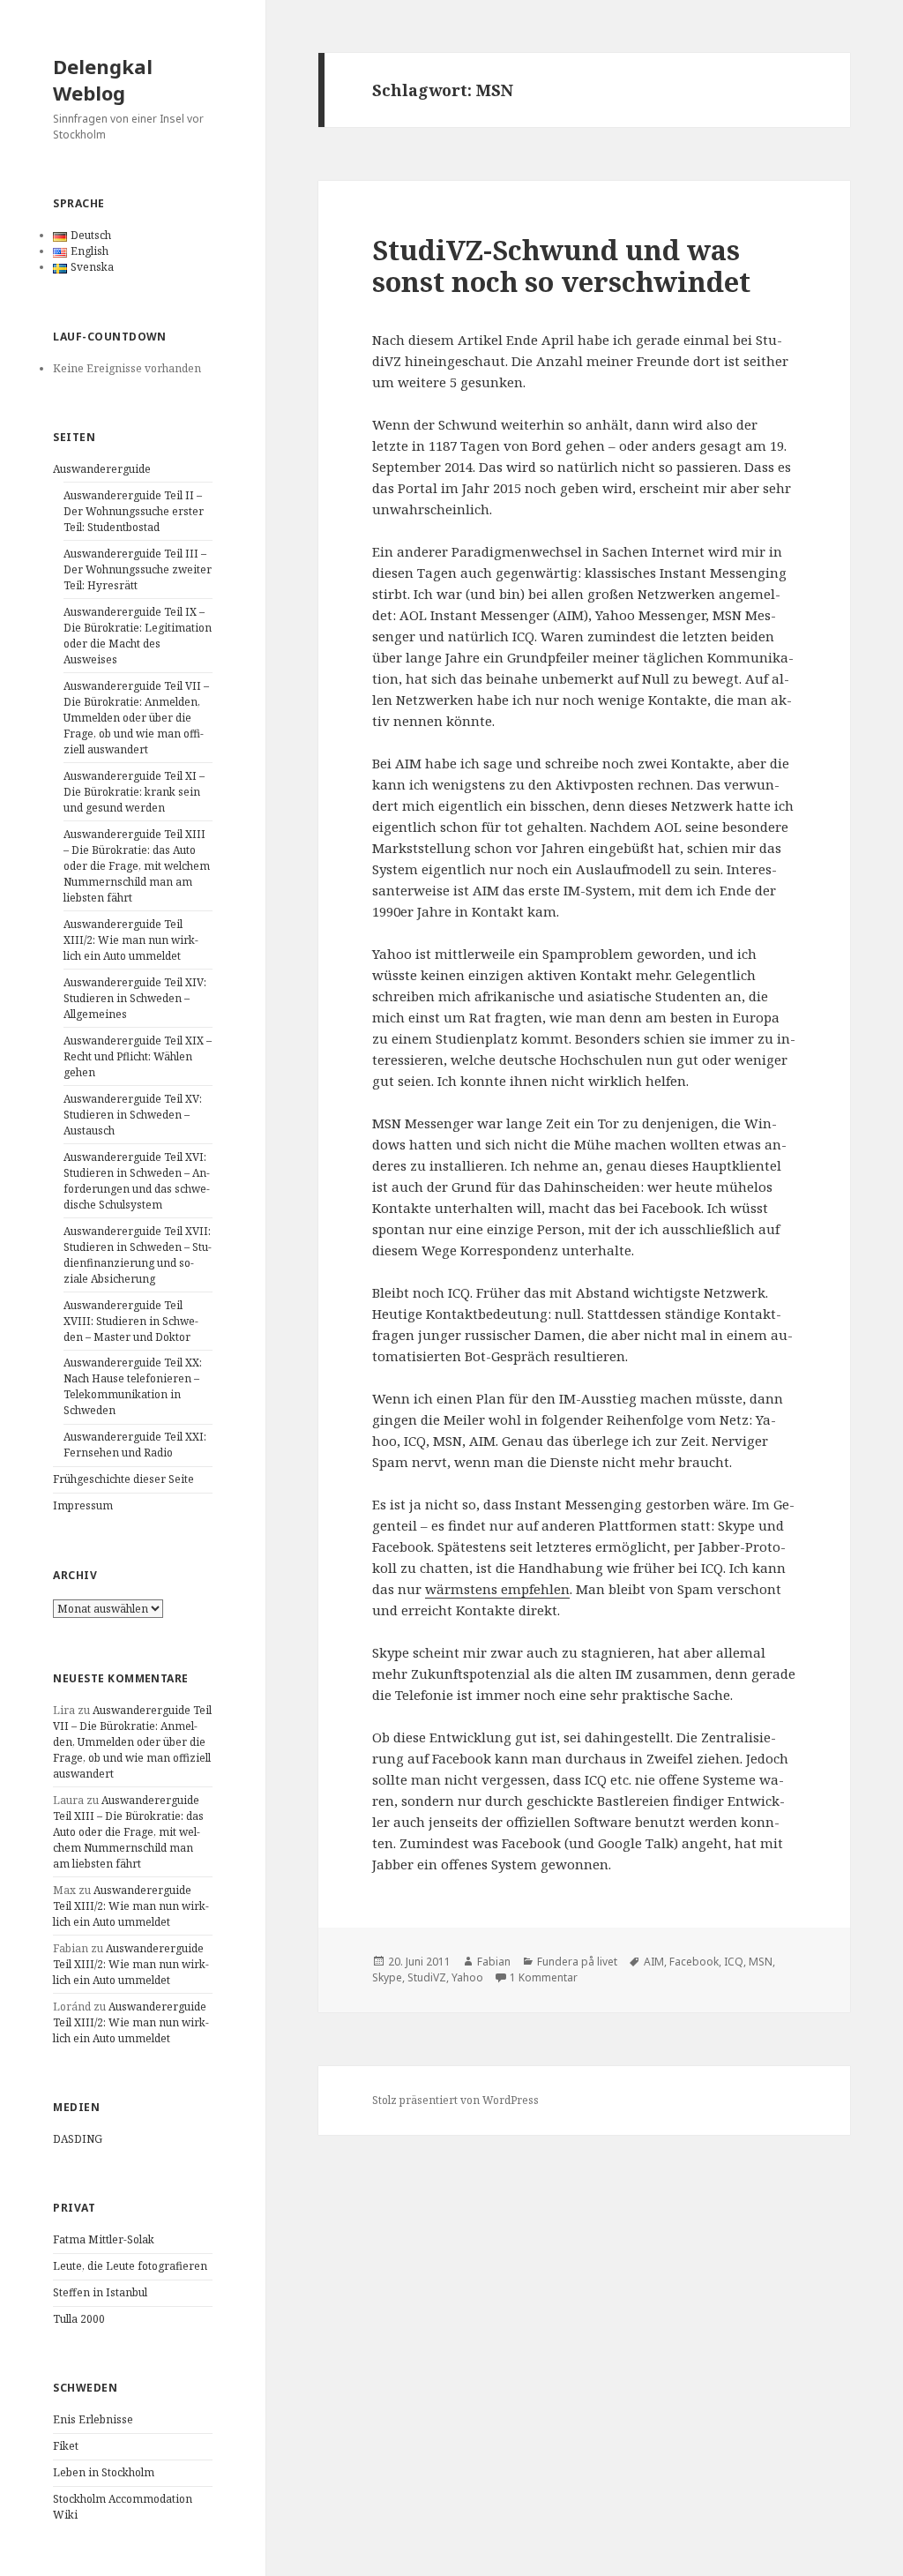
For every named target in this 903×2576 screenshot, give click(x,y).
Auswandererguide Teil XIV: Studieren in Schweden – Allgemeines (135, 998)
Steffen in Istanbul (100, 2292)
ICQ (734, 1962)
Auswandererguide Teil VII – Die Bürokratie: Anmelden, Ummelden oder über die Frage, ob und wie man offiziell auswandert (136, 718)
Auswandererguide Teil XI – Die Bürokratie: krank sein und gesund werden (134, 792)
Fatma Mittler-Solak (104, 2239)
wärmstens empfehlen (497, 1589)
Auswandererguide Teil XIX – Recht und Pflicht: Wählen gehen (138, 1056)
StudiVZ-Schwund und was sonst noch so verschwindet (561, 266)
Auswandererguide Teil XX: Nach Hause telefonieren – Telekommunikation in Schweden (133, 1386)
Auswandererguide (102, 469)
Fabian (494, 1962)
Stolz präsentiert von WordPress (455, 2100)
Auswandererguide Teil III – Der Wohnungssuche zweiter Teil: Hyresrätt (138, 569)
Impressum (83, 1505)
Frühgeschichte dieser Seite (123, 1479)
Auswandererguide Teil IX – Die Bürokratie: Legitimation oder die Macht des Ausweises (138, 636)
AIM (654, 1962)
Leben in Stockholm (104, 2472)
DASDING (78, 2139)
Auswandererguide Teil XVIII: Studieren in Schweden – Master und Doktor (131, 1321)
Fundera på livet (577, 1962)
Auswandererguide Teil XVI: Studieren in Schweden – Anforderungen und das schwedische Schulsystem (137, 1181)
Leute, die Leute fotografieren (130, 2266)
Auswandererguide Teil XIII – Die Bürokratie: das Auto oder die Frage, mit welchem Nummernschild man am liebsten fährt (137, 866)
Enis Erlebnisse (93, 2419)
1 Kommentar (544, 1977)
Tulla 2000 (79, 2319)
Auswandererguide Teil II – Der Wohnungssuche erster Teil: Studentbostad (134, 511)
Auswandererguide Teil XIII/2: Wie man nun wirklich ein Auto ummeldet (131, 940)
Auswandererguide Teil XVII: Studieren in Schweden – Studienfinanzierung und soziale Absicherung (138, 1255)
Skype (387, 1977)
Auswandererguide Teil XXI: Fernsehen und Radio (135, 1445)
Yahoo (467, 1977)
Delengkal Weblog (103, 79)
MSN (761, 1962)
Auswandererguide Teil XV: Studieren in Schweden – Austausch (133, 1115)
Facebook (694, 1962)
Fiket (66, 2446)
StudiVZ (427, 1977)
